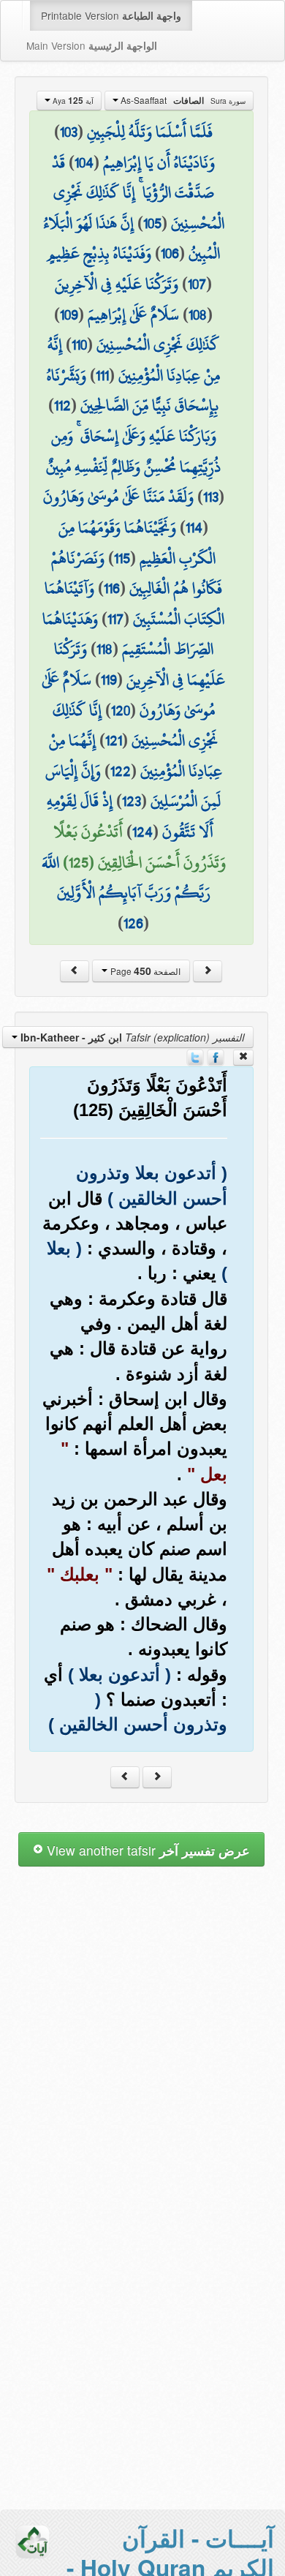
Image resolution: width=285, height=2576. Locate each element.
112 (62, 405)
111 (102, 375)
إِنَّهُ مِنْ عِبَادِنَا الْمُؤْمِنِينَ (134, 360)
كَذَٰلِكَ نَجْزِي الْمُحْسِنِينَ (158, 344)
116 (112, 588)
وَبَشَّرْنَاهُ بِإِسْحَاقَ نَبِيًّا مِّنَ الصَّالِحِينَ (133, 391)
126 (133, 923)
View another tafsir (147, 1850)
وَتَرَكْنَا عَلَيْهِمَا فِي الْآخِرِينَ (140, 664)
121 (114, 740)
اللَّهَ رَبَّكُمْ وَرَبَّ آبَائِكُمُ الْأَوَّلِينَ (126, 878)
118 (104, 649)
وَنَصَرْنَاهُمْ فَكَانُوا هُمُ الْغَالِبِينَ (137, 573)
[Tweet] (195, 1055)
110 (79, 344)
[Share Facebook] (216, 1055)
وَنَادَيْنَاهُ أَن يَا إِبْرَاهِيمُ (159, 162)
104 (84, 162)
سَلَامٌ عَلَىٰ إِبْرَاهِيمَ (133, 315)
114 (194, 527)
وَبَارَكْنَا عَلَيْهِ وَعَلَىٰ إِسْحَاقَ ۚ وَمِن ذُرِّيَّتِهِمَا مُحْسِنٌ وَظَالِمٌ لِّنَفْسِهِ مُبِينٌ (133, 451)
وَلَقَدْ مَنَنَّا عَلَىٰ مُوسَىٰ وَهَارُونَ (118, 497)
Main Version (92, 45)
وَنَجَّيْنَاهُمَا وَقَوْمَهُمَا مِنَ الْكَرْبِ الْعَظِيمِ (137, 543)
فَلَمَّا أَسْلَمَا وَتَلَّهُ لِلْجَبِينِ (150, 132)
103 (69, 132)
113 (211, 497)
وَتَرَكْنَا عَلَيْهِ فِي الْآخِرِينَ (117, 284)
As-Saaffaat (182, 100)
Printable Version (111, 15)
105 (152, 223)
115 (122, 558)
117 (115, 619)
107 (197, 284)
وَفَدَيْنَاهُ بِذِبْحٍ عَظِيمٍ (99, 253)
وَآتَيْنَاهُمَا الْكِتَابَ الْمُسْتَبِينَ (134, 603)
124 (142, 832)
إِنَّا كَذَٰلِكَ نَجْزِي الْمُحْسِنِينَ (136, 726)
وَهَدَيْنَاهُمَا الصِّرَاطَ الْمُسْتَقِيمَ (128, 634)
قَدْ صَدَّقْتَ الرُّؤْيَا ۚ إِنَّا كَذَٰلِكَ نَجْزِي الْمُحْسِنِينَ (138, 193)
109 (69, 315)
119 (109, 679)
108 (198, 315)
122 (121, 771)
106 (170, 253)
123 (132, 801)
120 (121, 710)
